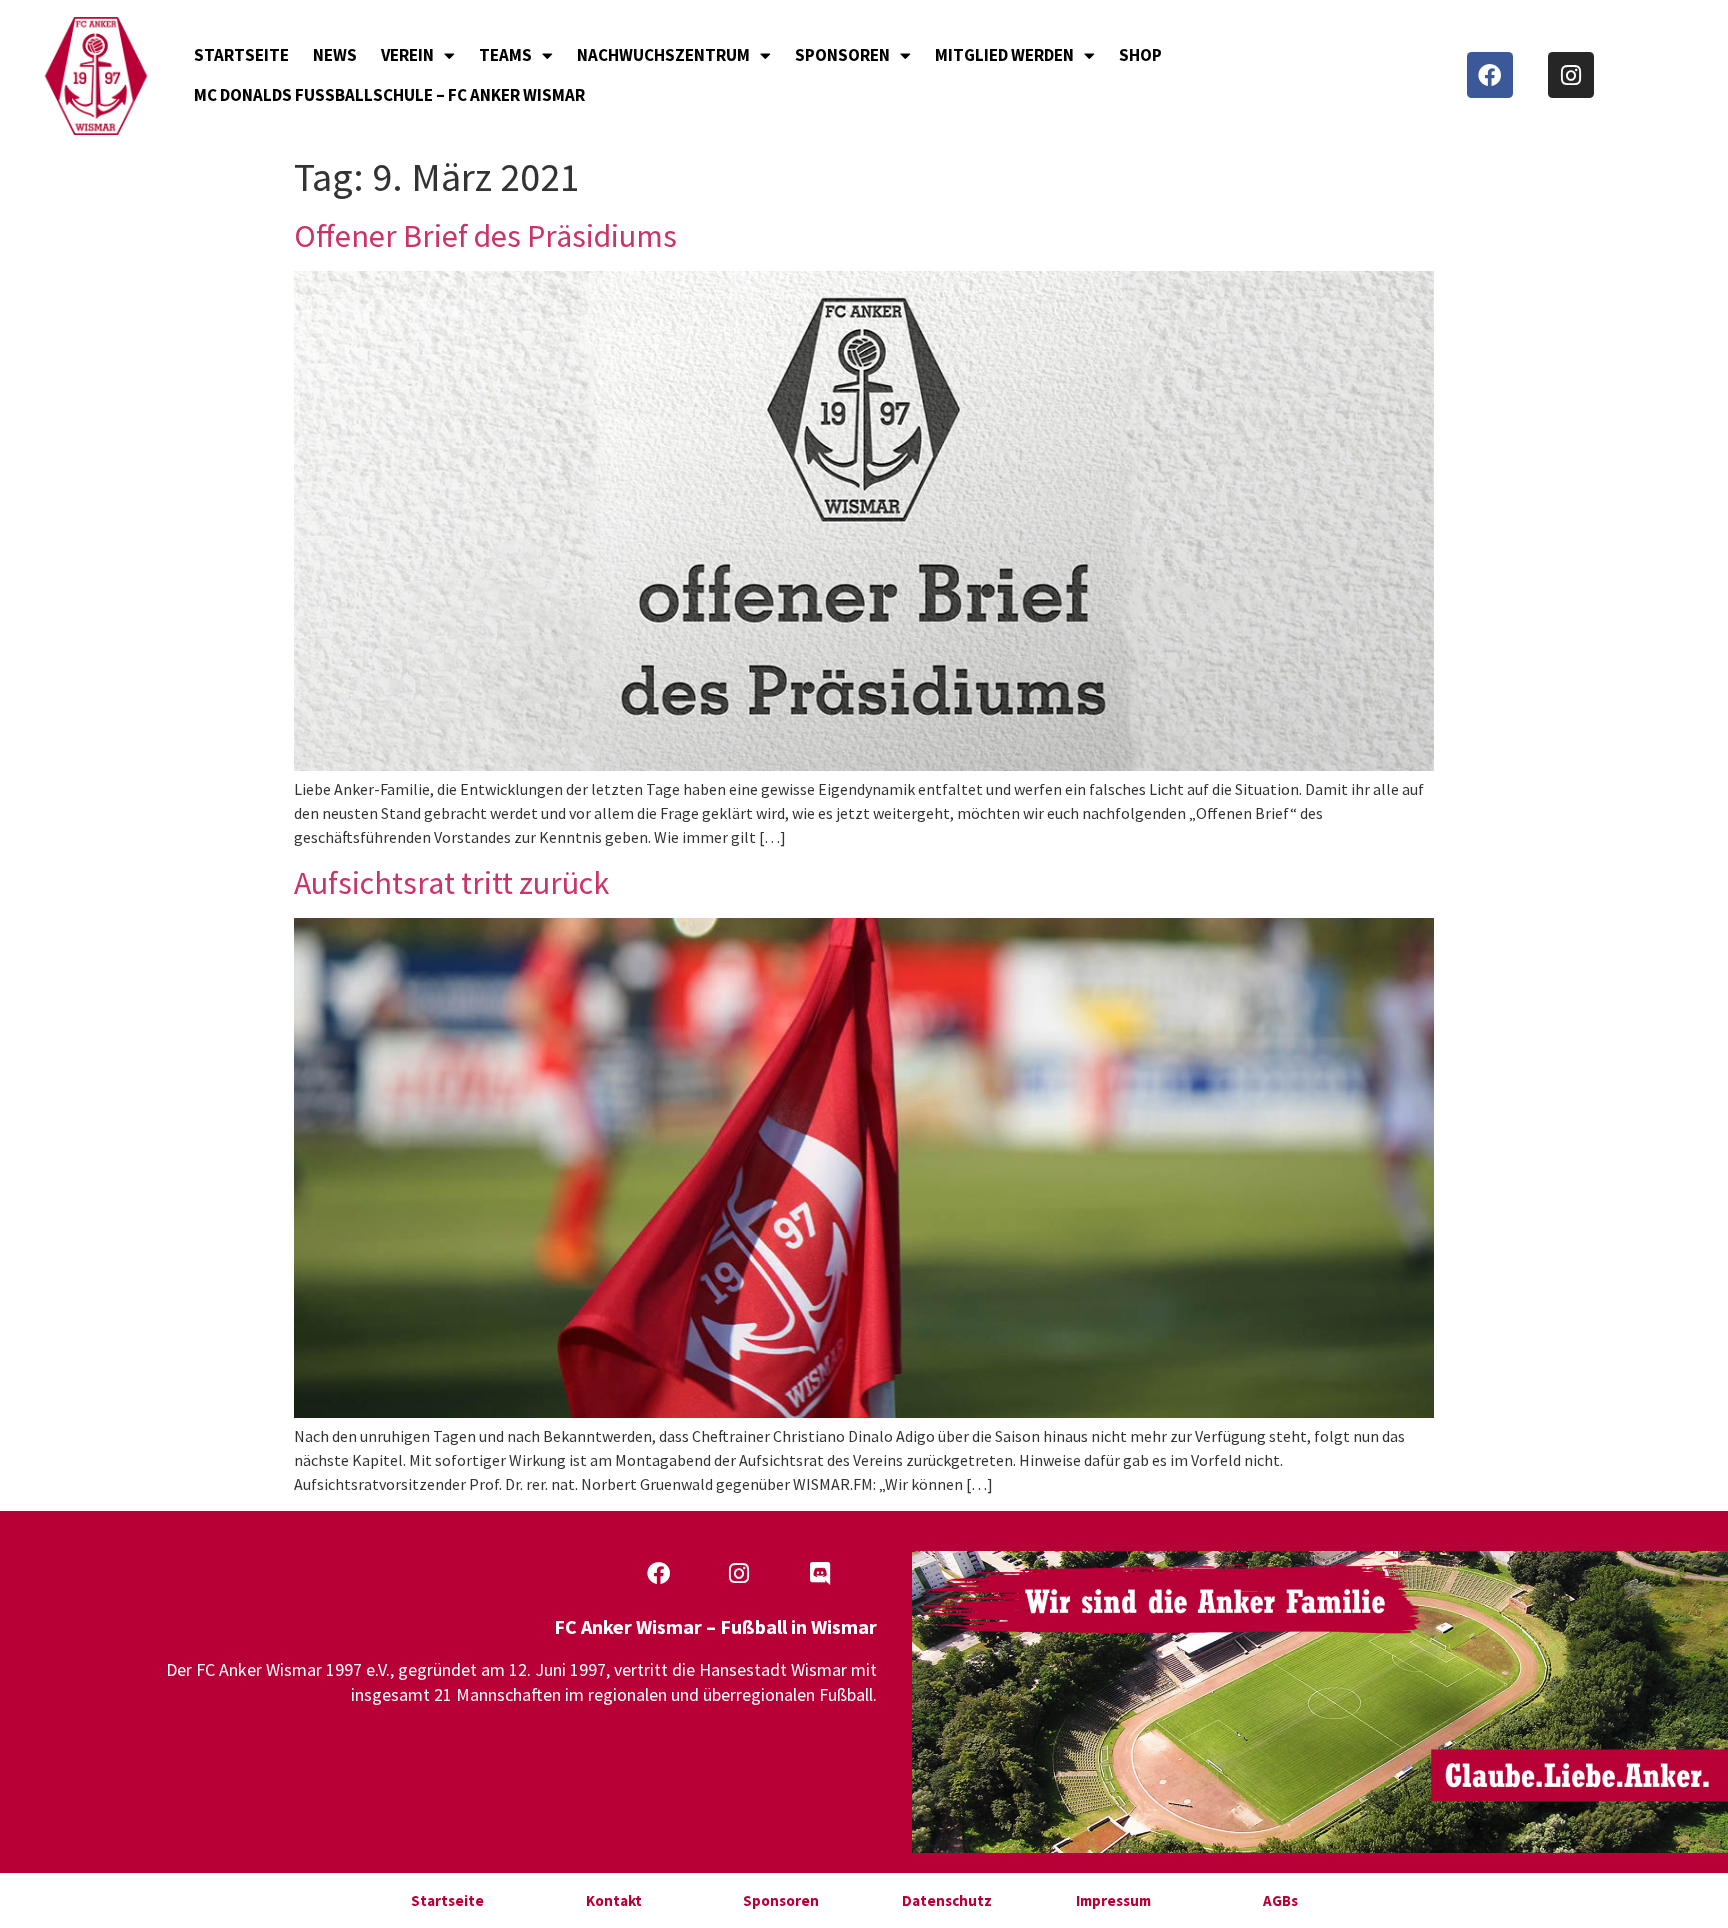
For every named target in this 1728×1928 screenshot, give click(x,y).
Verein (407, 55)
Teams (505, 55)
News (335, 55)
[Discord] (820, 1574)
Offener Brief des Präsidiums (485, 236)
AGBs (1280, 1900)
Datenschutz (947, 1900)
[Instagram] (1571, 75)
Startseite (241, 55)
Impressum (1113, 1900)
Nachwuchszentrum (663, 55)
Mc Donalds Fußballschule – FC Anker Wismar (389, 95)
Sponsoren (842, 55)
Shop (1140, 55)
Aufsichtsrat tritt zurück (451, 883)
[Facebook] (1490, 75)
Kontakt (614, 1900)
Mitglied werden (1004, 55)
